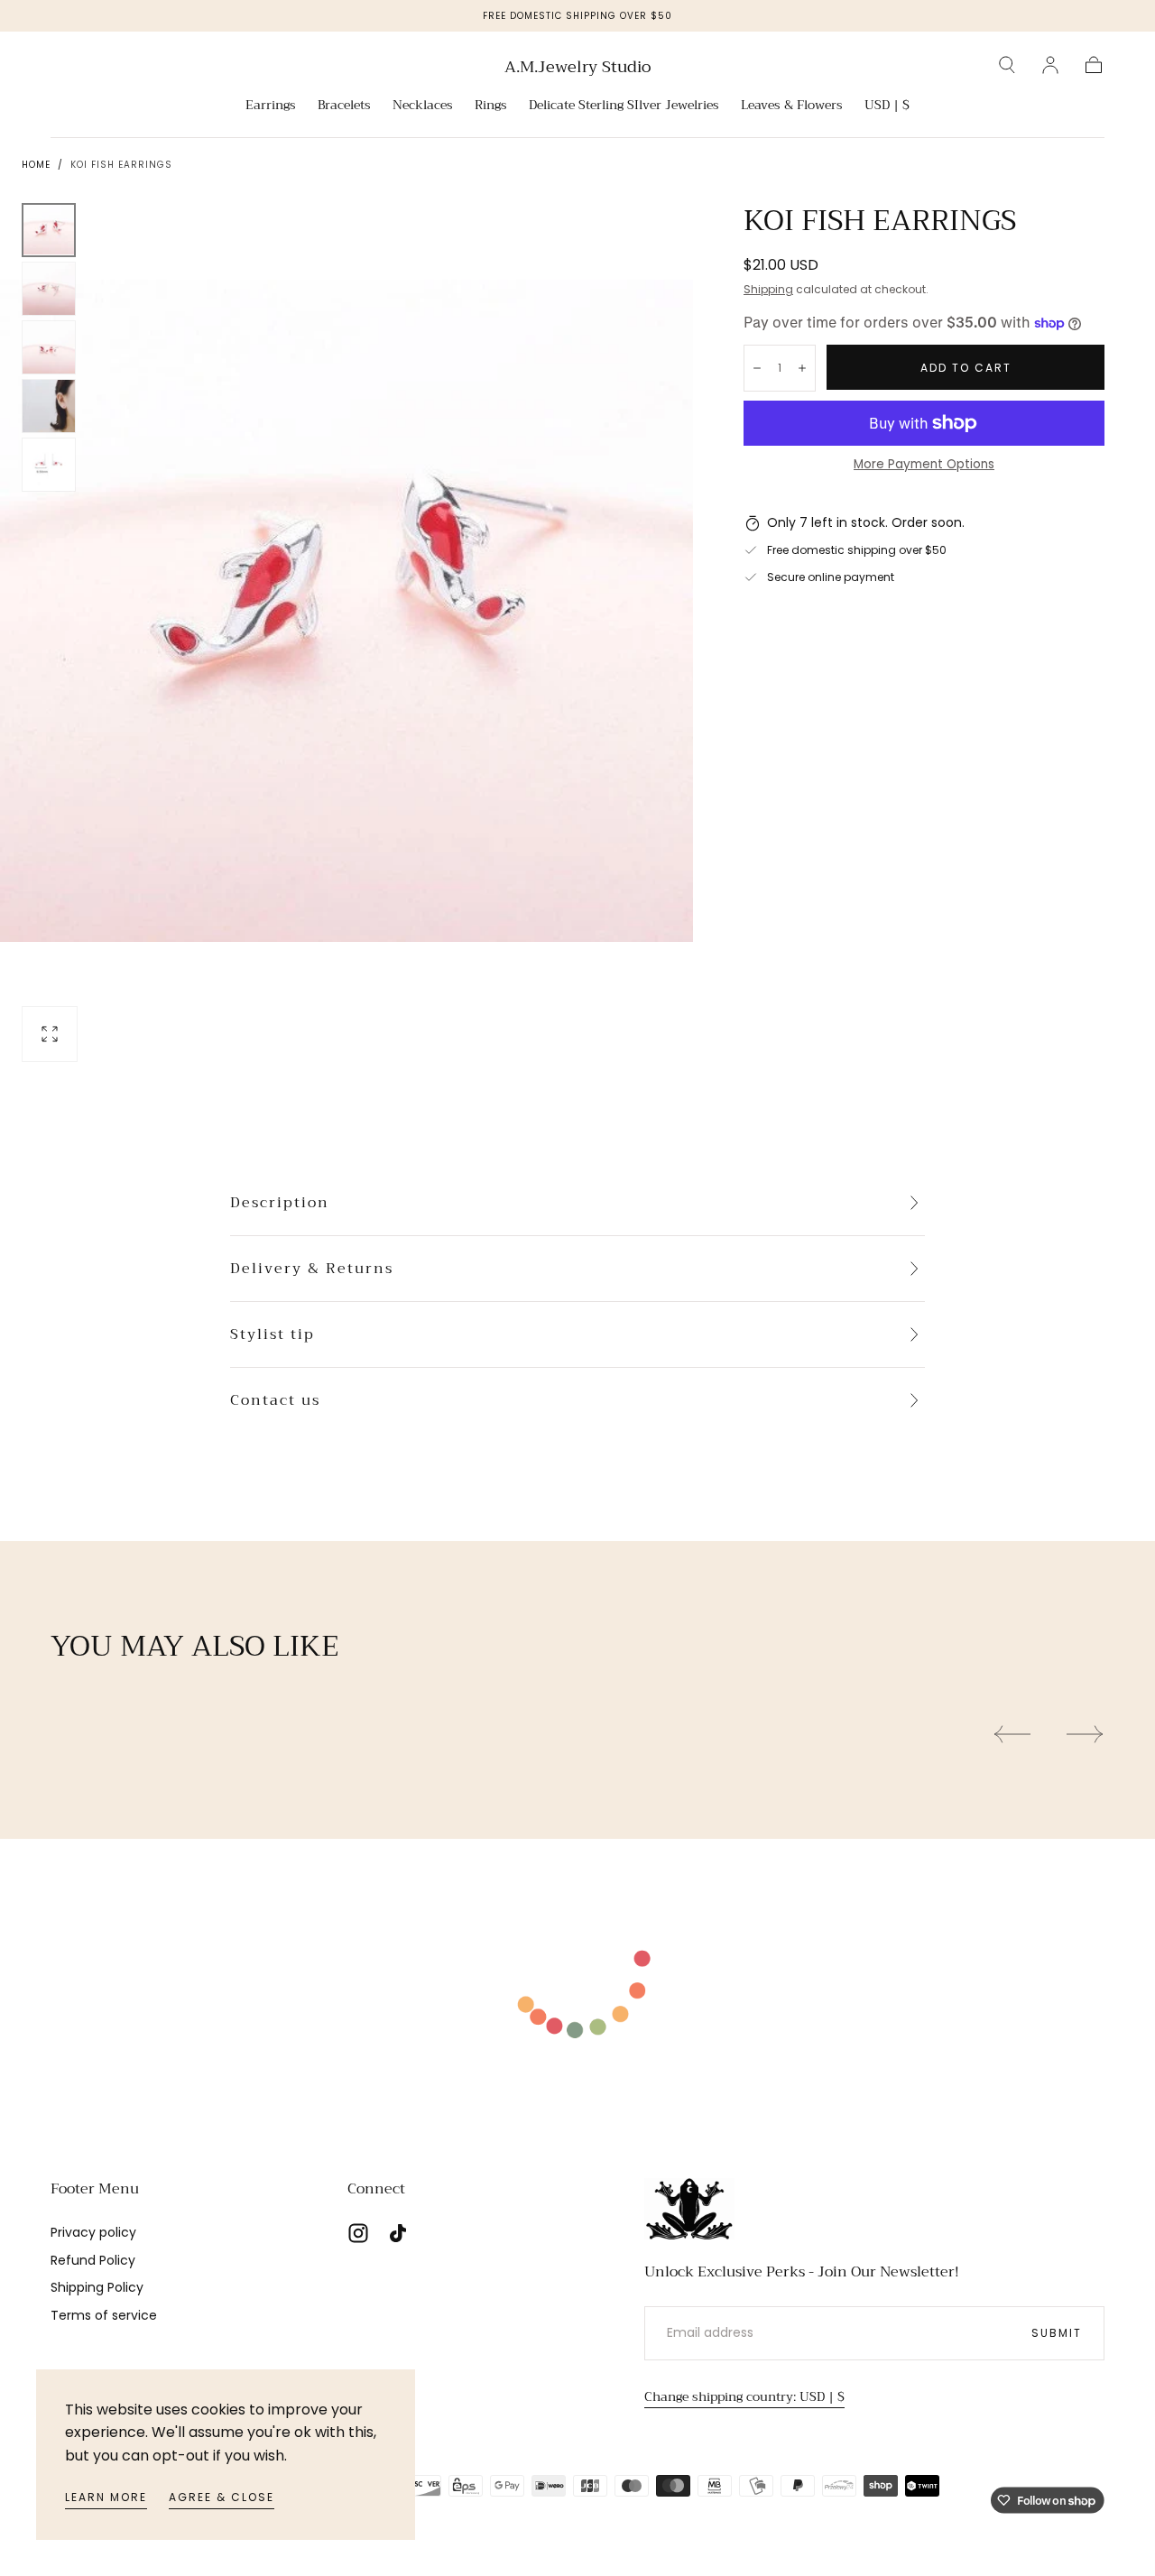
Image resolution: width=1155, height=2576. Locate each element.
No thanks (577, 1427)
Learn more (106, 2497)
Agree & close (222, 2497)
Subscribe (684, 1366)
